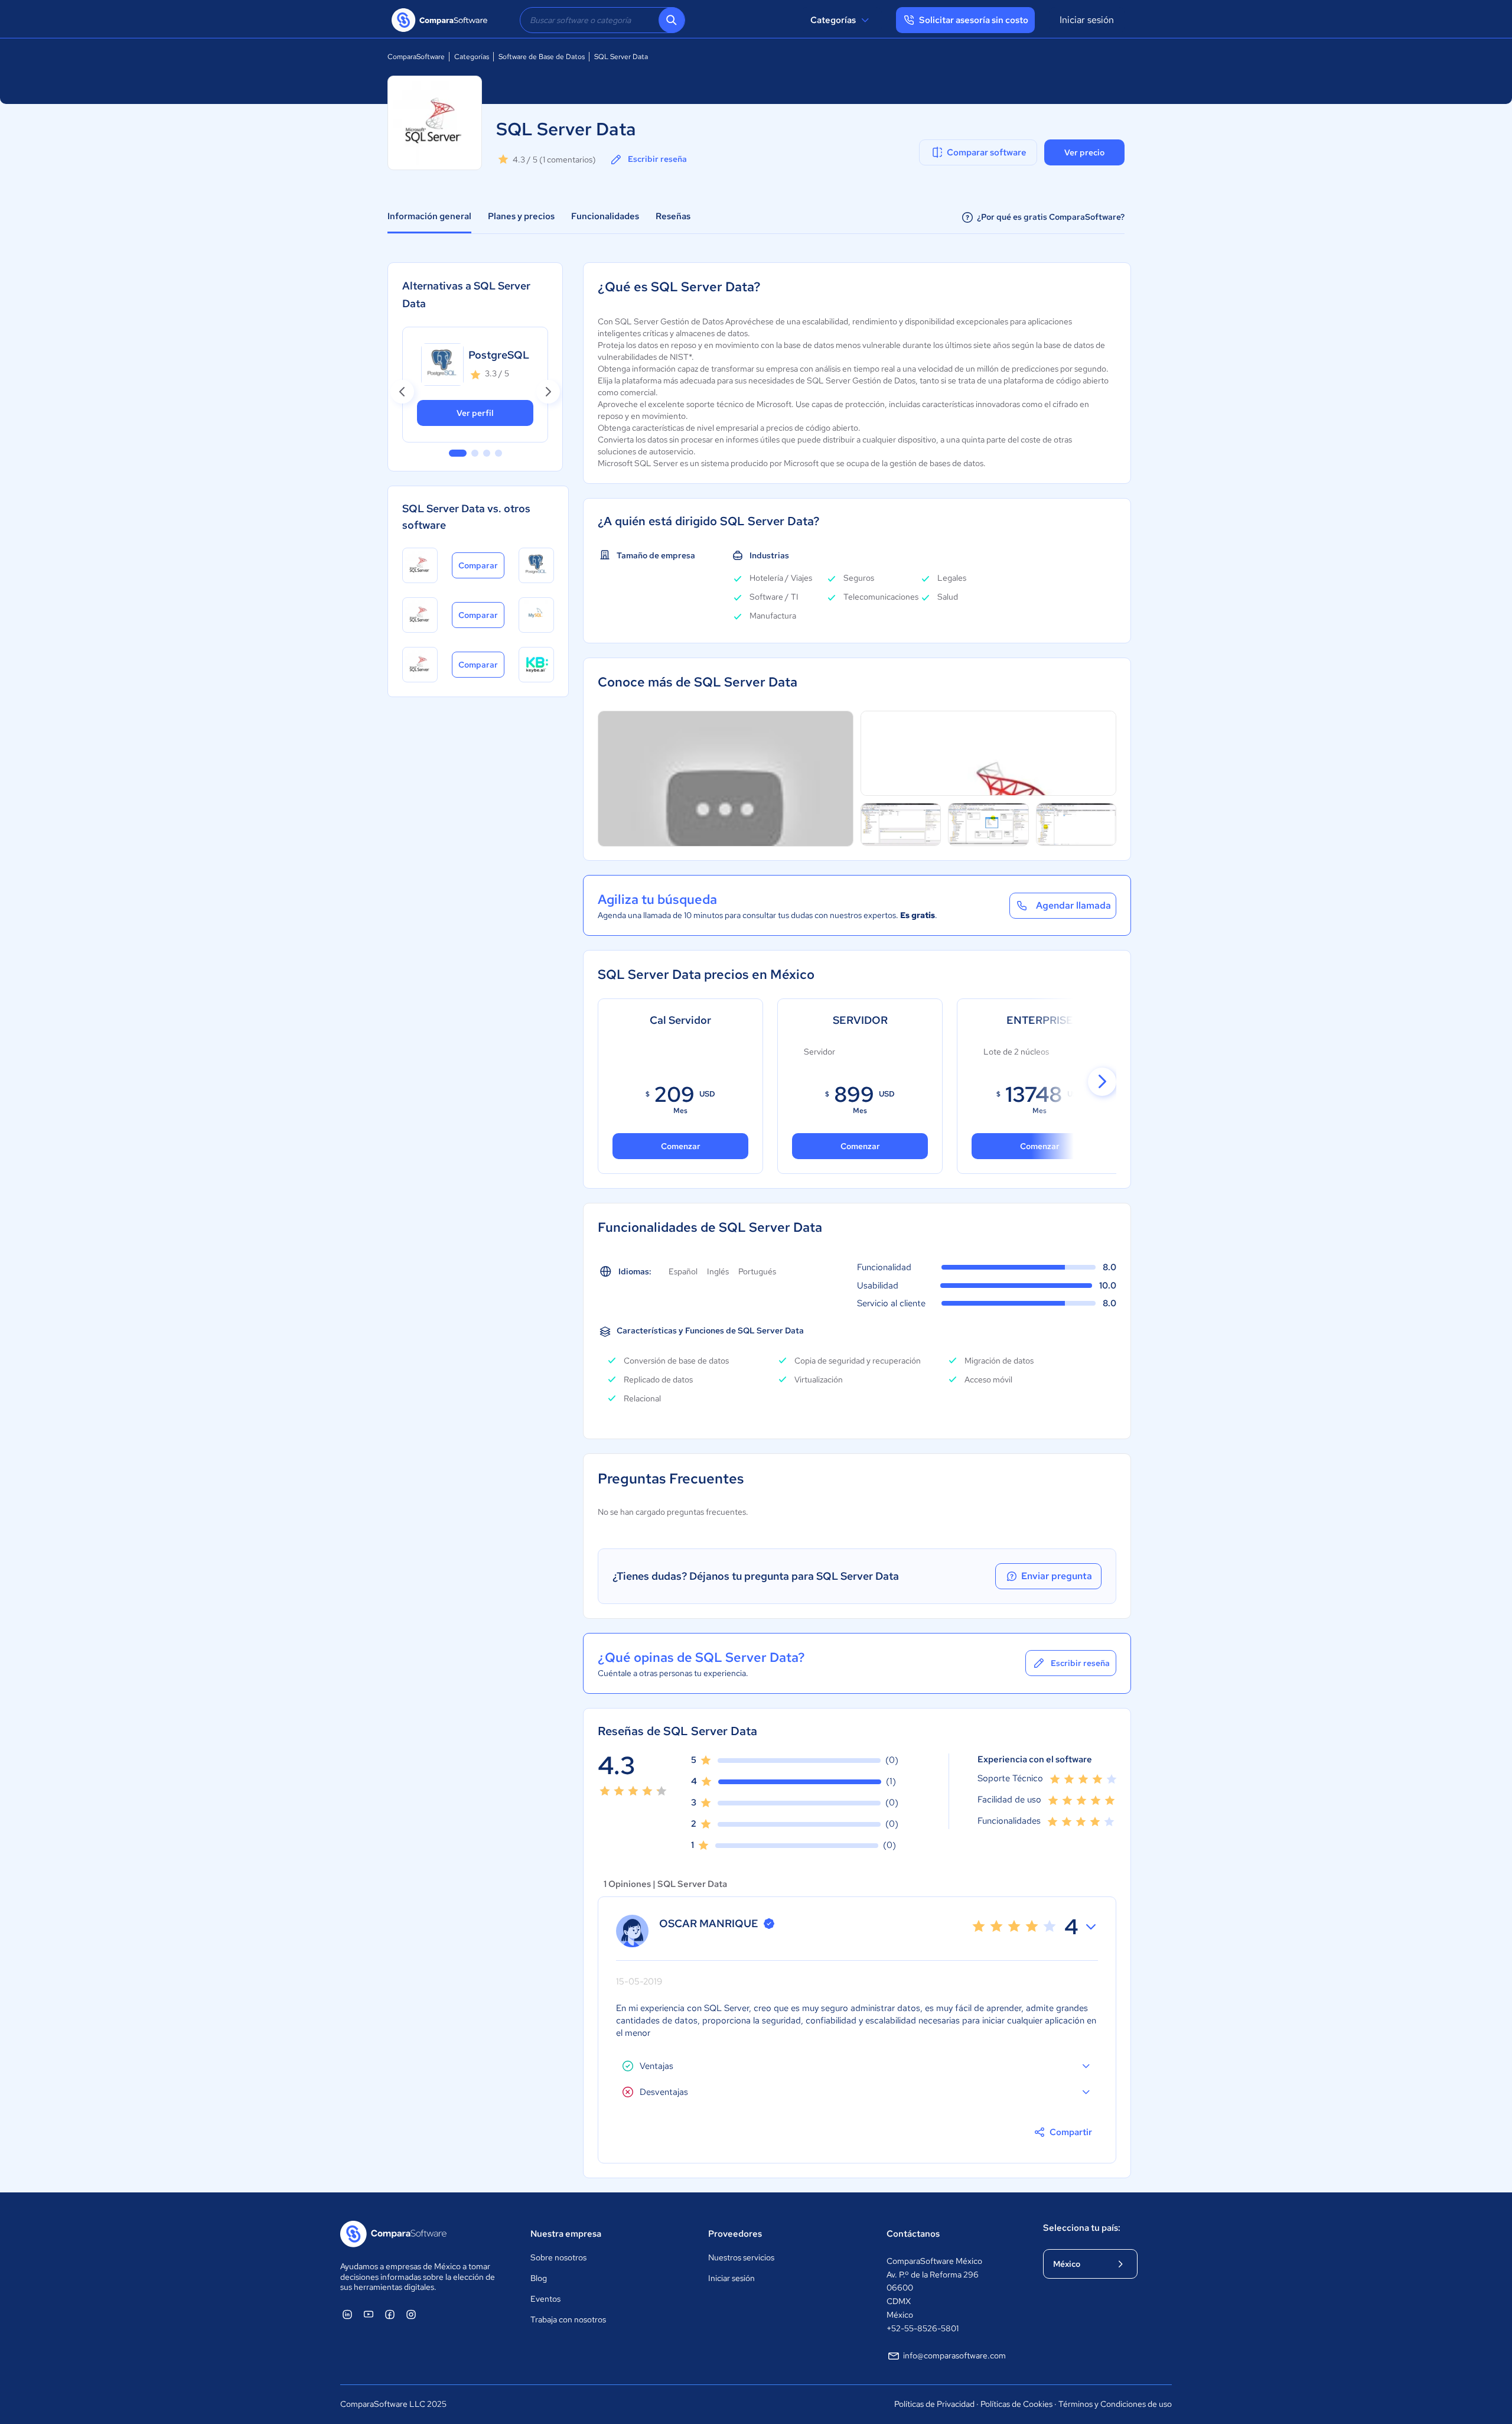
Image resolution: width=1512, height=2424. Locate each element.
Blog (539, 2278)
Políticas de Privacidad (934, 2404)
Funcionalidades (605, 216)
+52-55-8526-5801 (923, 2328)
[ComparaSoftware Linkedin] (347, 2314)
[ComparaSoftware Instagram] (411, 2314)
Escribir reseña (657, 159)
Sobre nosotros (558, 2257)
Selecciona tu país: (1082, 2228)
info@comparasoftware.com (954, 2355)
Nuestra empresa (566, 2234)
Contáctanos (913, 2234)
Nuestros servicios (741, 2257)
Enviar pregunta (1057, 1576)
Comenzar (860, 1146)
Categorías (833, 20)
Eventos (545, 2299)
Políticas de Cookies (1016, 2404)
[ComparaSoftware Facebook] (390, 2314)
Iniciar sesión (1087, 20)
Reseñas (673, 216)
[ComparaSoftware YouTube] (369, 2314)
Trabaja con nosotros (568, 2319)
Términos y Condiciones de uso (1115, 2404)
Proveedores (735, 2234)
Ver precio (1084, 152)
